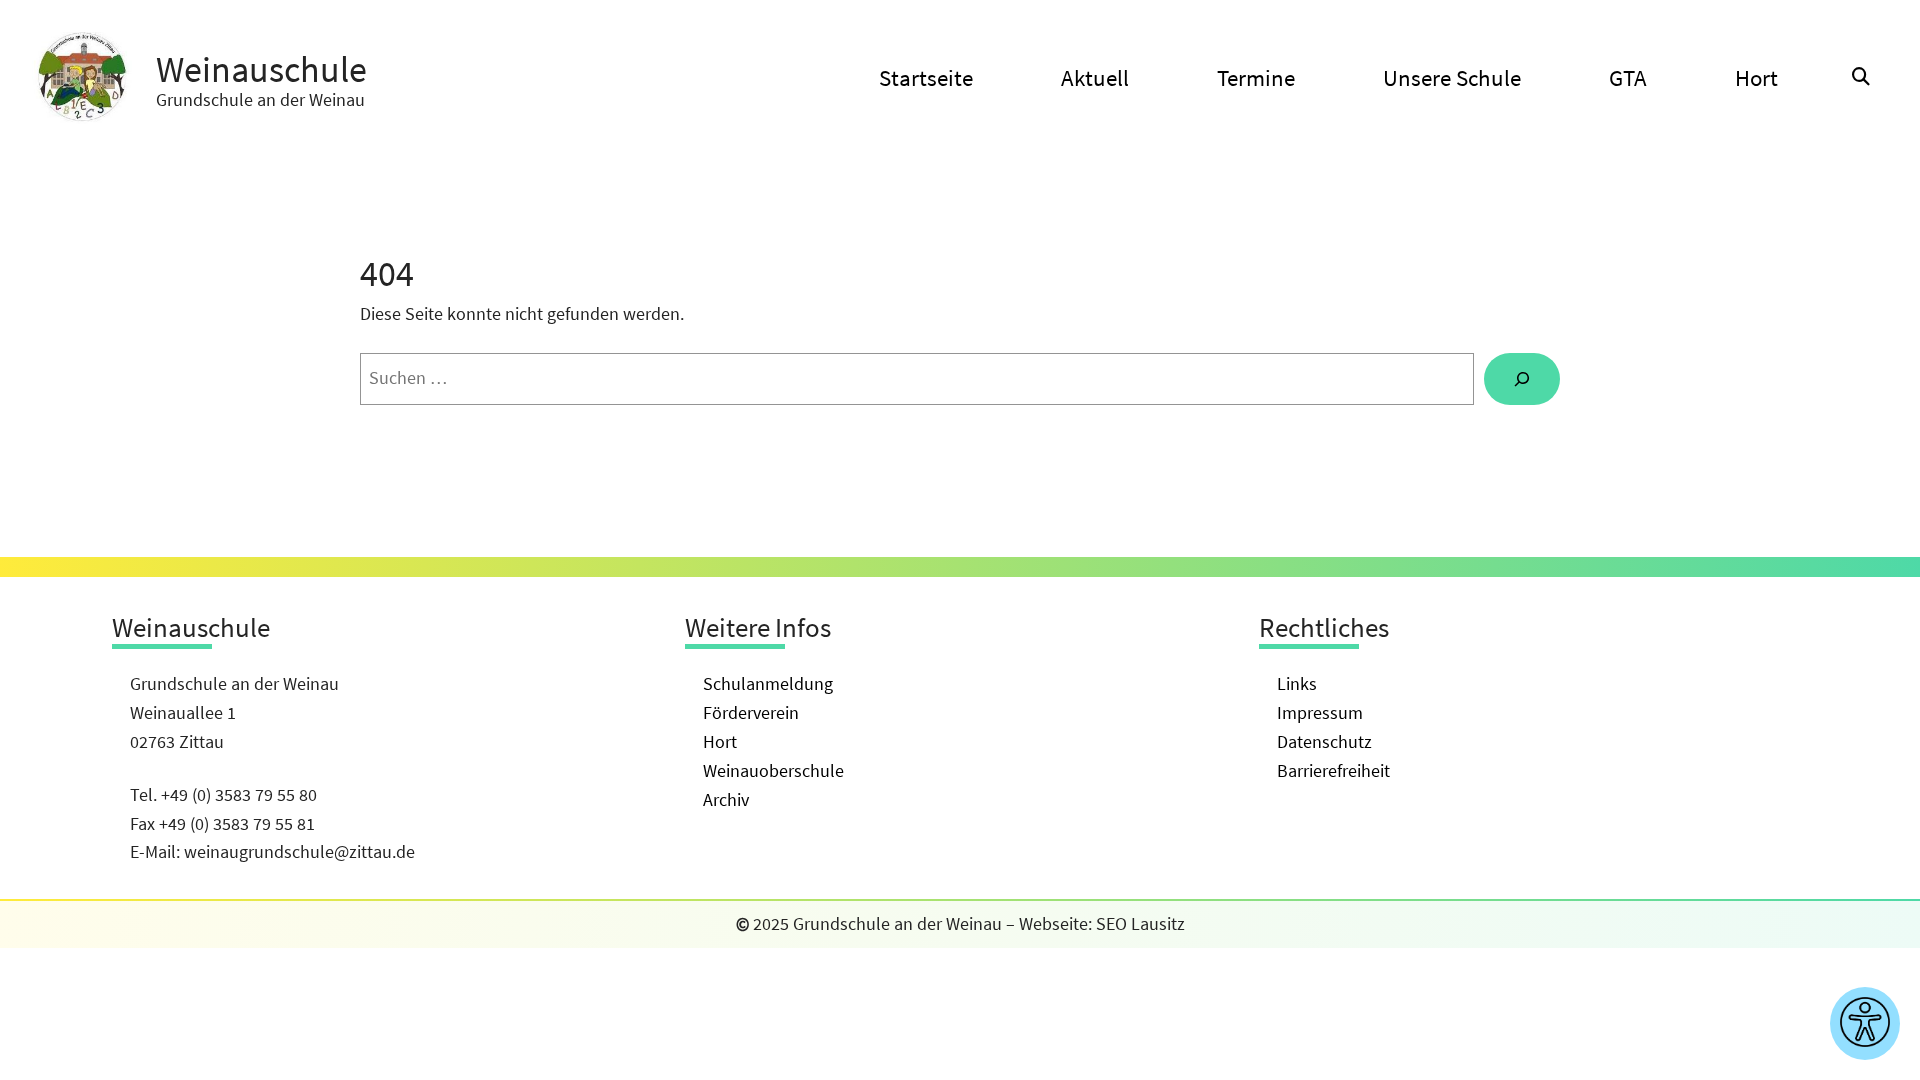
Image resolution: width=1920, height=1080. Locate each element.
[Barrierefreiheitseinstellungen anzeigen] (1865, 1023)
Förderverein (751, 712)
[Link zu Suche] (1861, 77)
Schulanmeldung (768, 683)
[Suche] (1522, 379)
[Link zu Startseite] (82, 78)
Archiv (726, 799)
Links (1297, 683)
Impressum (1320, 712)
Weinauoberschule (773, 770)
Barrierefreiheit (1333, 770)
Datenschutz (1324, 741)
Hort (720, 741)
